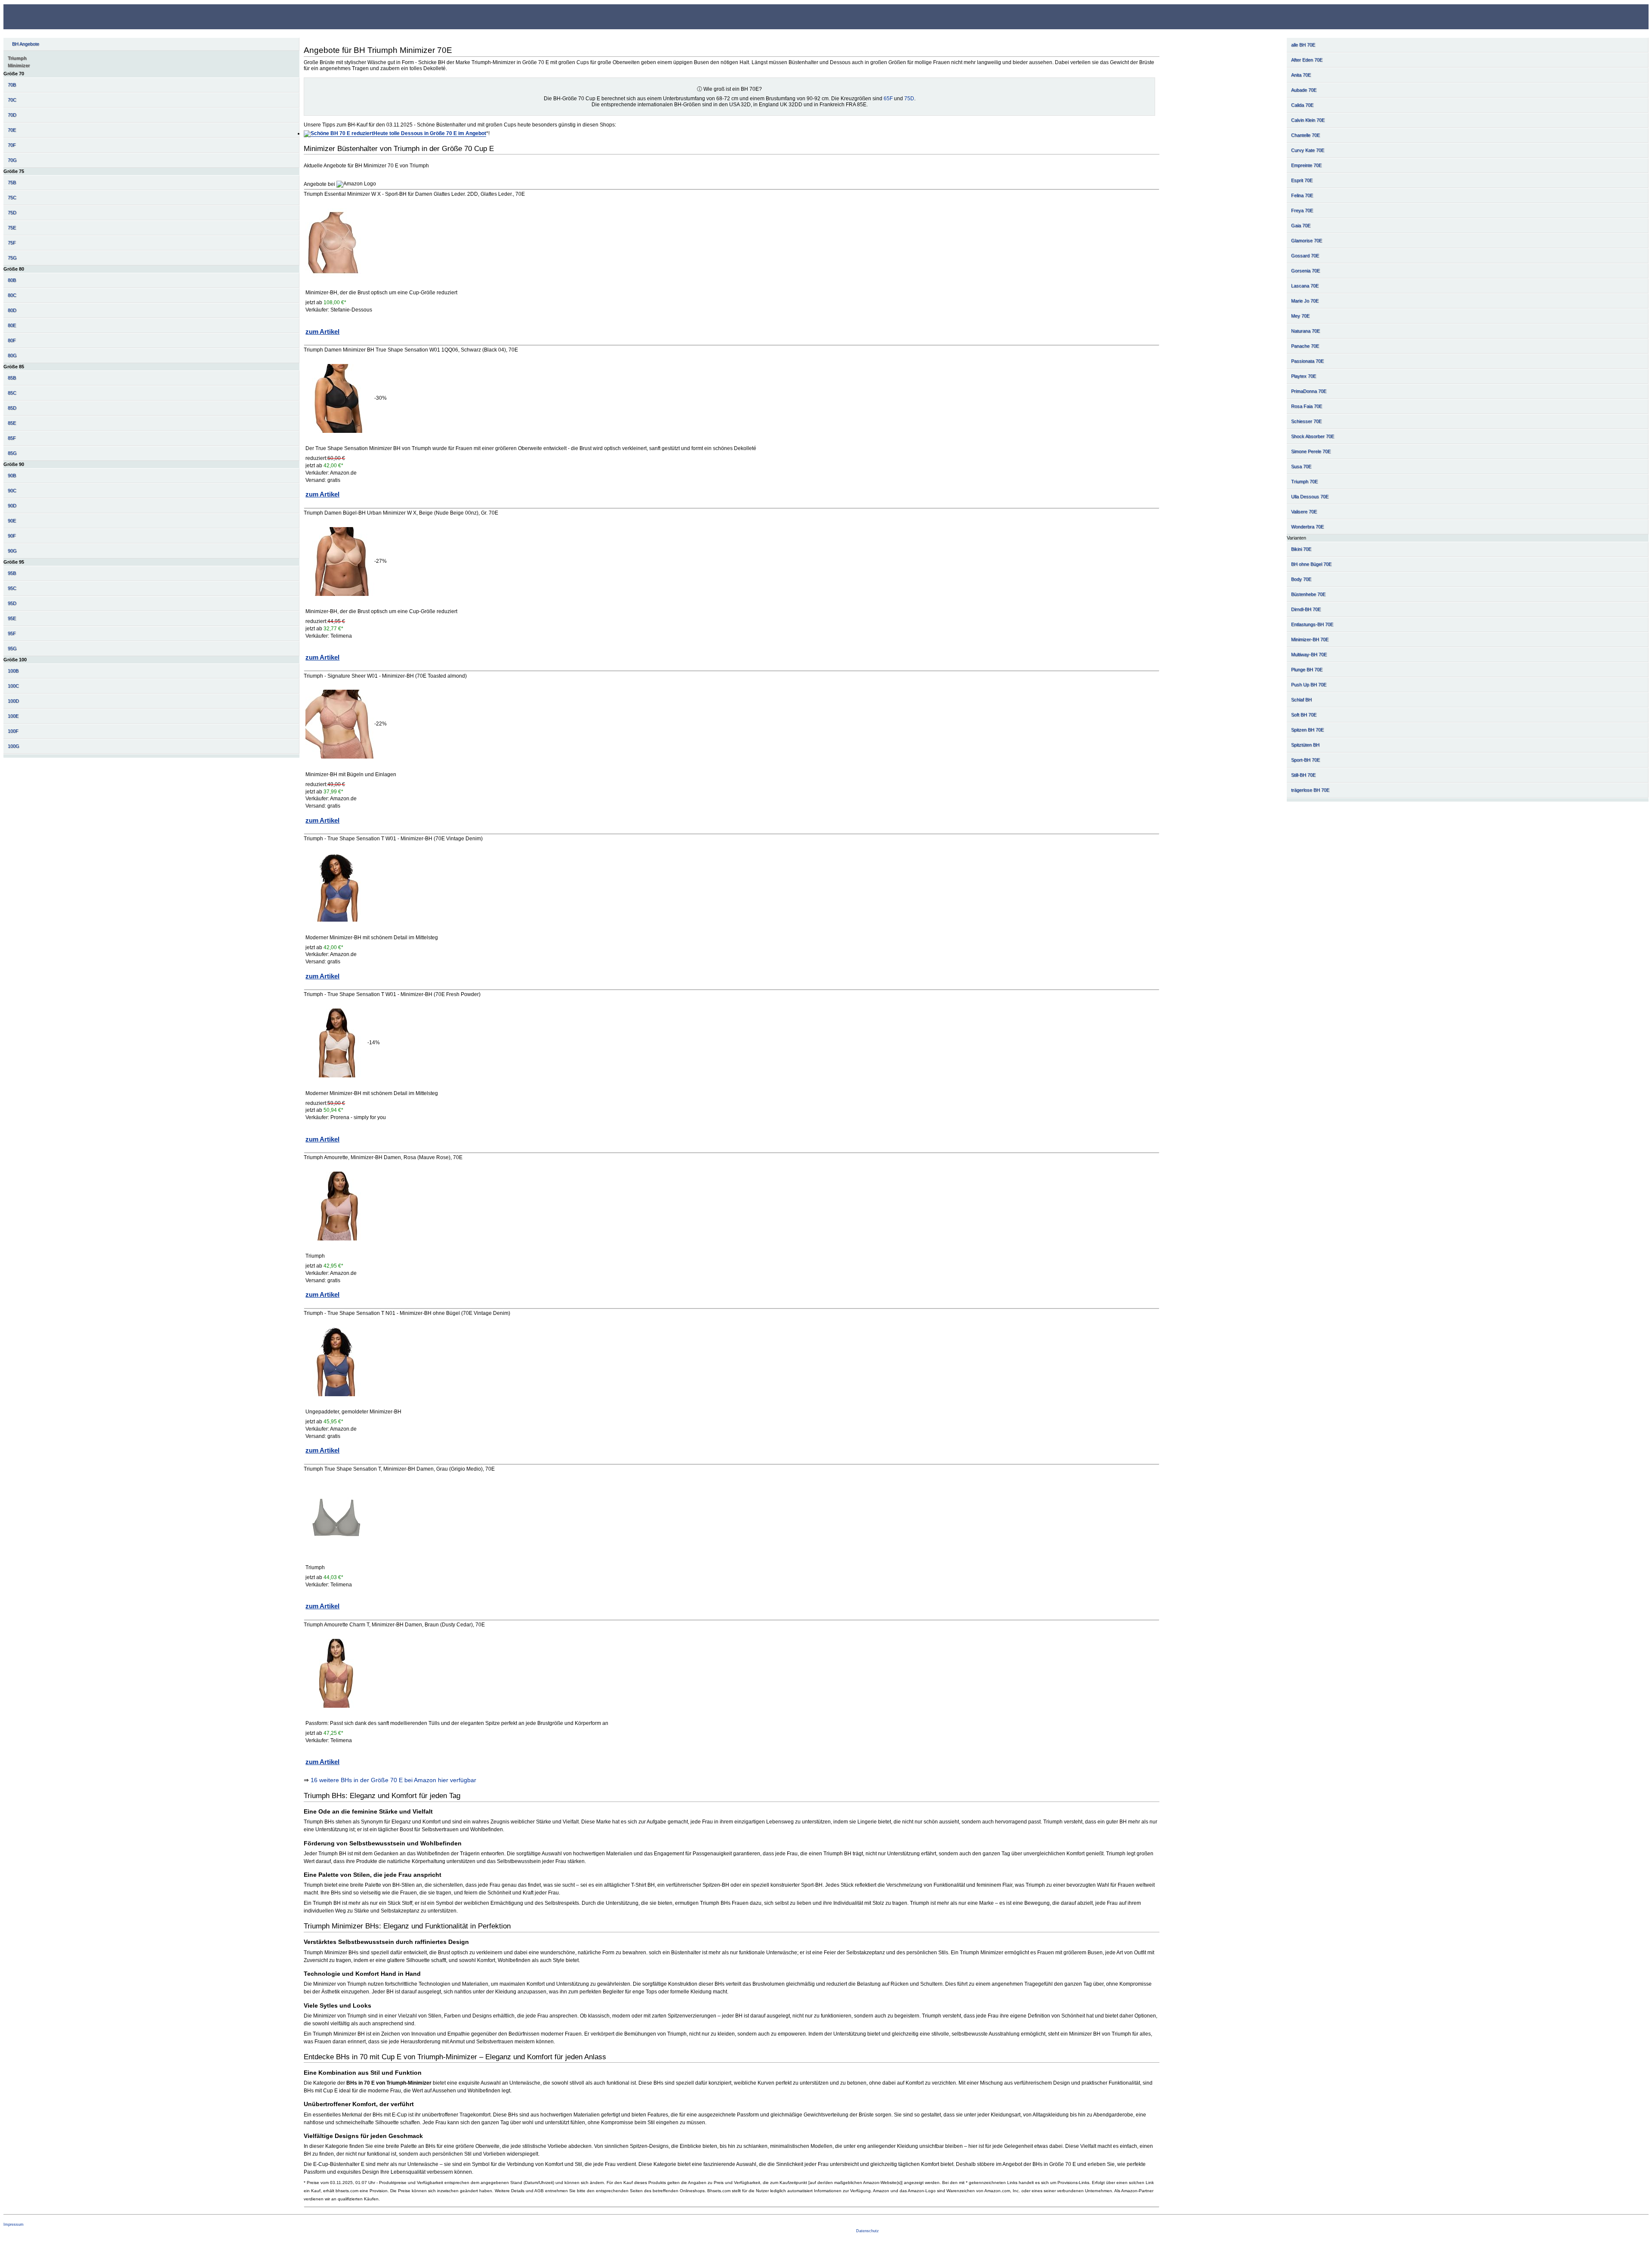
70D (12, 115)
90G (12, 551)
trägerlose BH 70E (1310, 790)
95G (12, 648)
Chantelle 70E (1305, 135)
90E (12, 521)
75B (12, 182)
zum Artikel (322, 332)
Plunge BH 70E (1307, 669)
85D (12, 408)
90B (12, 475)
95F (12, 633)
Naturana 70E (1305, 331)
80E (12, 325)
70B (12, 85)
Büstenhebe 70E (1308, 594)
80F (12, 340)
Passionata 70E (1307, 361)
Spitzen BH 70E (1307, 730)
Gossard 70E (1305, 256)
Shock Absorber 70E (1313, 436)
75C (12, 197)
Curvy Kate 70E (1308, 150)
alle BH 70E (1303, 45)
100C (13, 686)
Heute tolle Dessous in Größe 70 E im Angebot (430, 133)
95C (12, 588)
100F (13, 731)
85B (12, 378)
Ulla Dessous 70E (1310, 497)
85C (12, 393)
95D (12, 603)
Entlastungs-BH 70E (1312, 624)
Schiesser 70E (1306, 421)
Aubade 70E (1304, 90)
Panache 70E (1305, 346)
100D (13, 701)
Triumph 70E (1304, 481)
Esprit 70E (1302, 180)
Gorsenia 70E (1305, 271)
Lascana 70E (1305, 286)
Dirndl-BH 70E (1306, 609)
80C (12, 295)
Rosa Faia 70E (1307, 406)
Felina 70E (1302, 195)
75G (12, 258)
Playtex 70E (1304, 376)
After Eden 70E (1307, 60)
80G (12, 355)
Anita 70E (1301, 75)
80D (12, 310)
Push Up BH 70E (1309, 685)
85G (12, 453)
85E (12, 423)
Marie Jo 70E (1305, 301)
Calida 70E (1302, 105)
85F (12, 438)
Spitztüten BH (1305, 745)
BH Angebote (26, 44)
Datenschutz (868, 2231)
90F (12, 536)
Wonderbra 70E (1307, 527)
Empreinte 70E (1306, 165)
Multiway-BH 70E (1309, 654)
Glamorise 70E (1307, 241)
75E (12, 228)
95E (12, 618)
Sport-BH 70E (1305, 760)
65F (888, 99)
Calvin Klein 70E (1308, 120)
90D (12, 506)
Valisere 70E (1304, 512)
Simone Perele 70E (1311, 451)
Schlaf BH (1301, 700)
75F (12, 243)
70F (12, 145)
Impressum (14, 2224)
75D (12, 213)
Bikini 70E (1301, 549)
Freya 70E (1302, 210)
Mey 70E (1300, 316)
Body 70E (1301, 579)
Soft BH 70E (1304, 715)
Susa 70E (1301, 466)
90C (12, 491)
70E (12, 130)
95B (12, 573)
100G (14, 746)
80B (12, 280)
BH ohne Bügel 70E (1311, 564)
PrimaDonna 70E (1309, 391)
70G (12, 160)
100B (13, 671)
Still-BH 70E (1303, 775)
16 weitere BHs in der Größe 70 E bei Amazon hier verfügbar (393, 1780)
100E (13, 716)
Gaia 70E (1301, 225)
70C (12, 100)
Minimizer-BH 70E (1310, 639)
